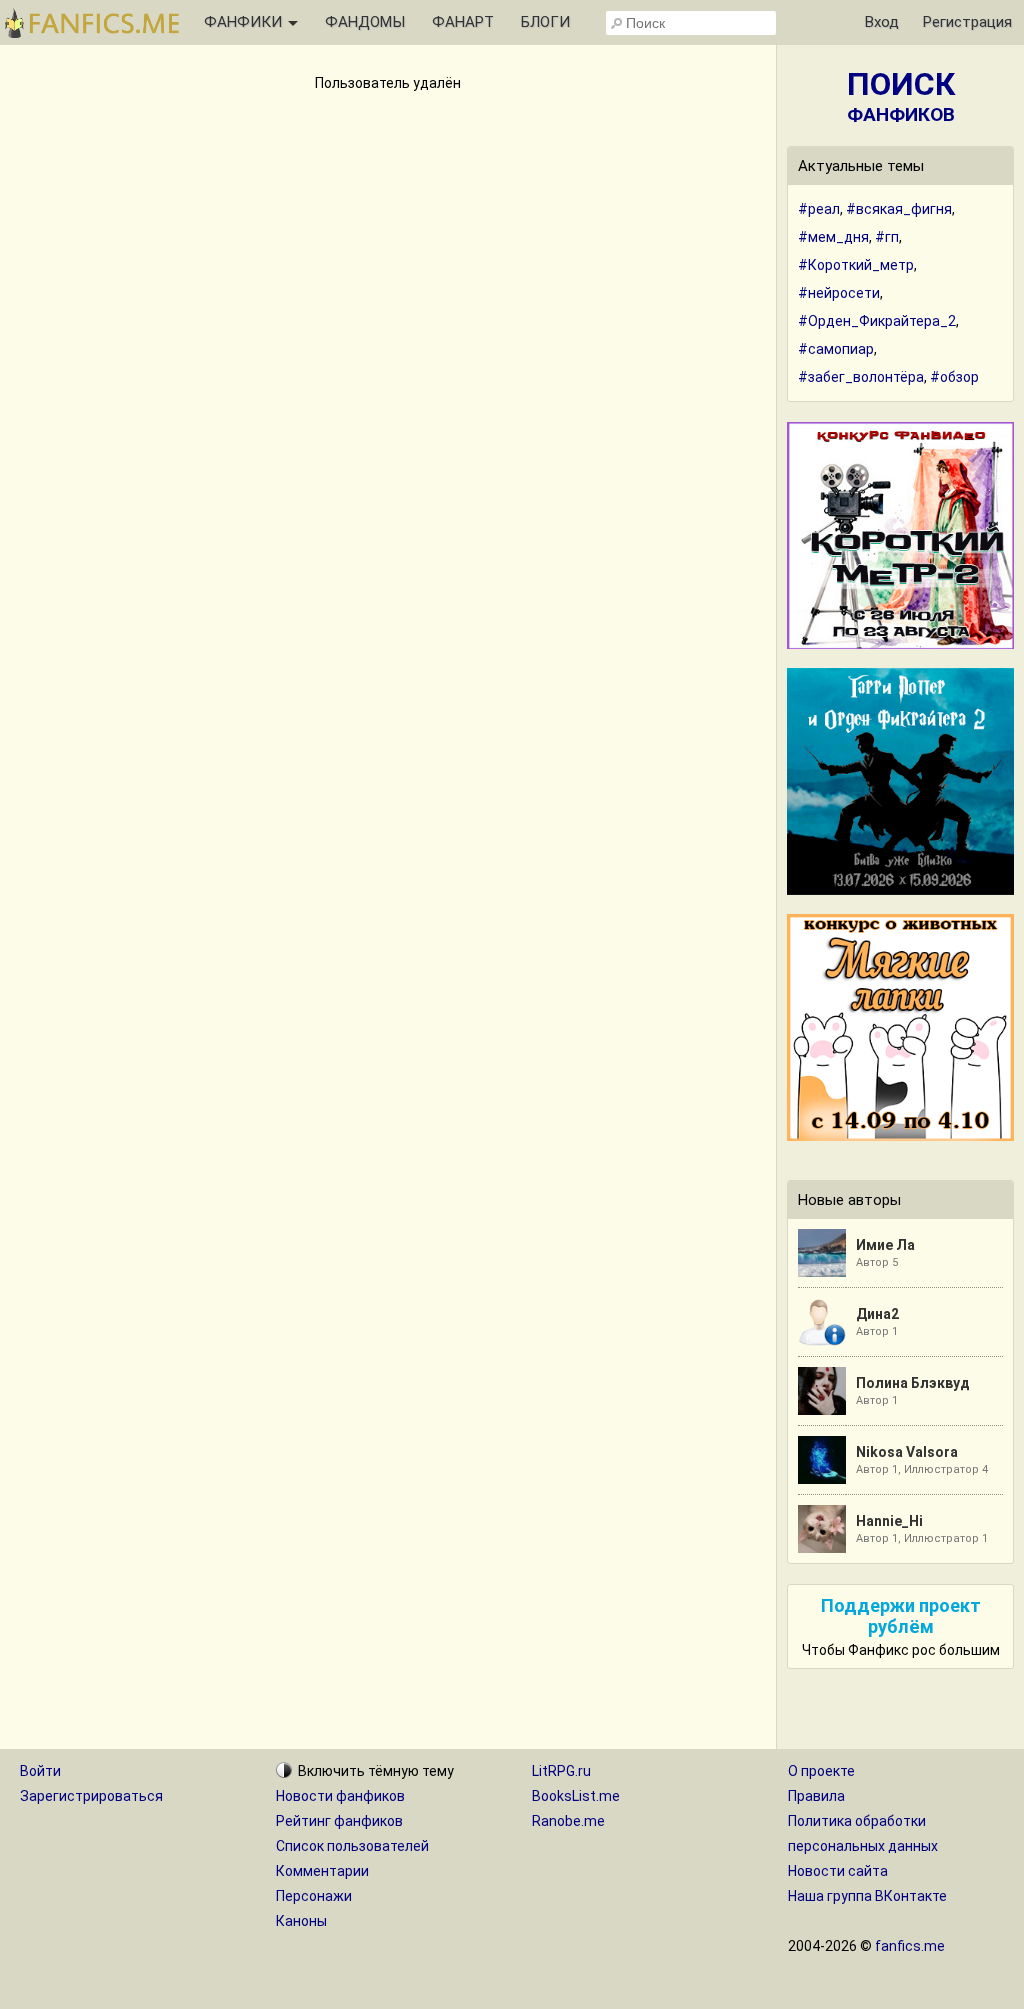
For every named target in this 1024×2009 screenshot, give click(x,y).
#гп (887, 237)
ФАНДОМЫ (365, 22)
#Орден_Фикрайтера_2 (877, 321)
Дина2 (877, 1314)
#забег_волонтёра (861, 377)
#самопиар (836, 349)
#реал (819, 209)
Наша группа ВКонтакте (867, 1896)
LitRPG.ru (561, 1771)
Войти (40, 1771)
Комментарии (322, 1871)
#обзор (954, 377)
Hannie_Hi (889, 1521)
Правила (816, 1796)
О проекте (821, 1771)
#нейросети (839, 293)
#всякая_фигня (899, 209)
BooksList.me (576, 1796)
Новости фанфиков (340, 1796)
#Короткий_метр (856, 265)
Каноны (301, 1921)
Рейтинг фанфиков (339, 1821)
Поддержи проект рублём (901, 1616)
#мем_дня (833, 237)
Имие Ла (885, 1245)
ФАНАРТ (463, 22)
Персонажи (314, 1896)
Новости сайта (838, 1871)
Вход (882, 22)
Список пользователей (352, 1846)
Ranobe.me (568, 1821)
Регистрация (967, 22)
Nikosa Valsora (907, 1452)
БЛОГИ (545, 22)
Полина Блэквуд (913, 1383)
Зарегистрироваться (91, 1796)
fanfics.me (910, 1946)
